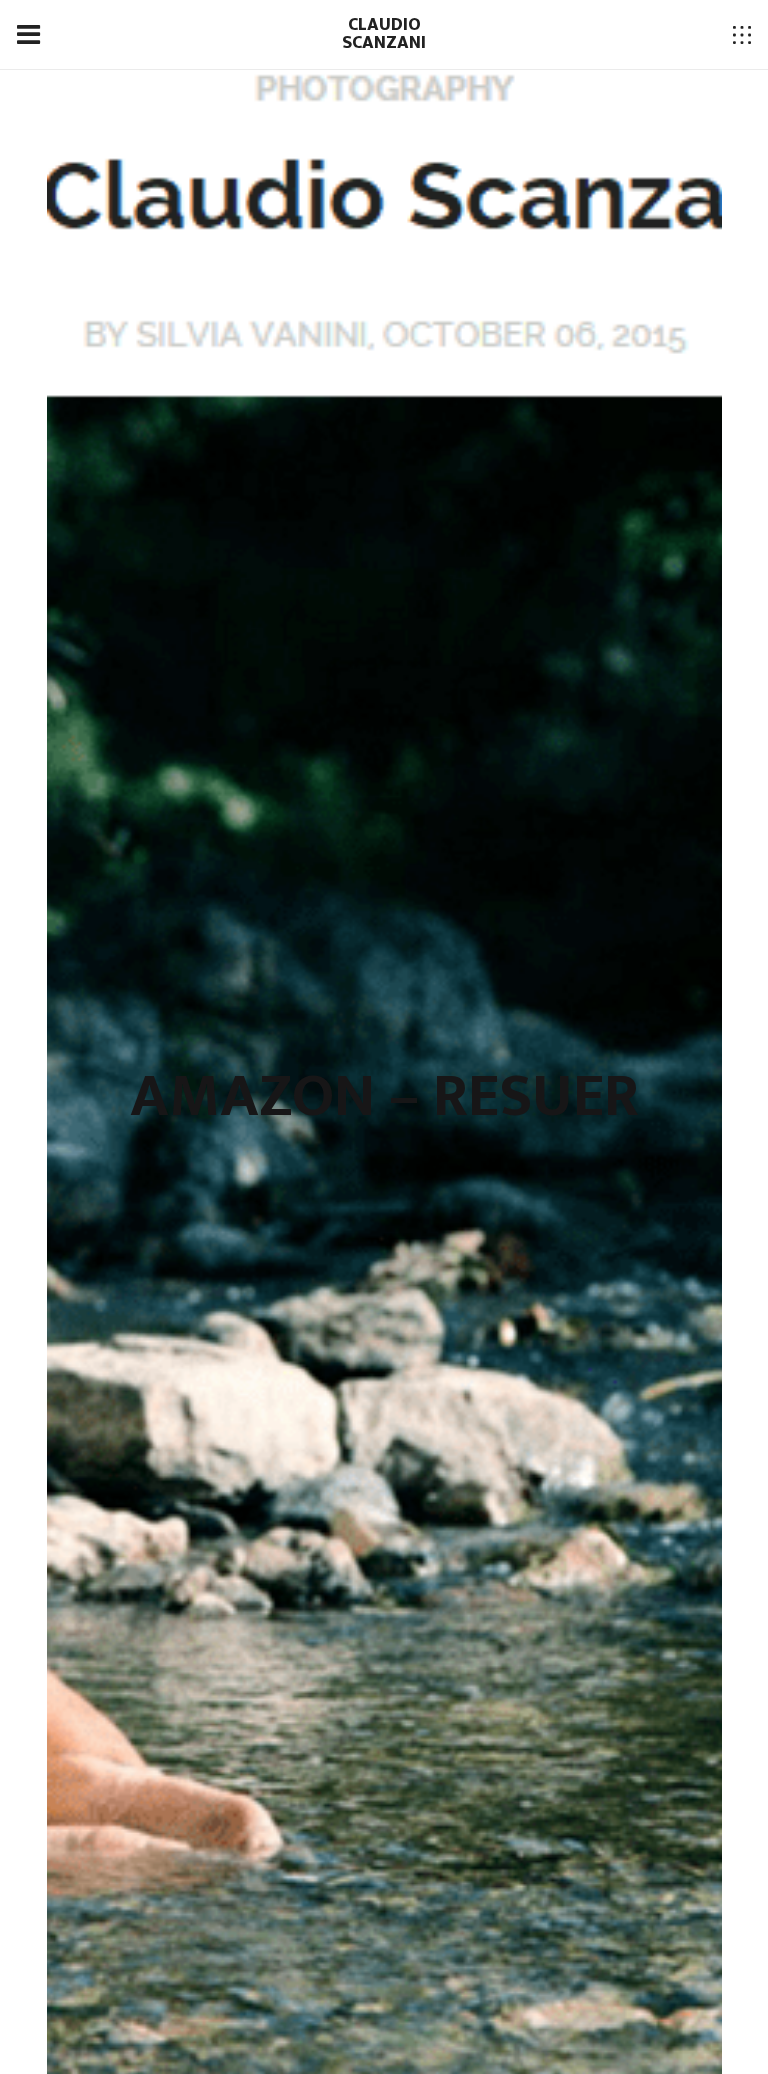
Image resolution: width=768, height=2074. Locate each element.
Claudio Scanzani (384, 34)
